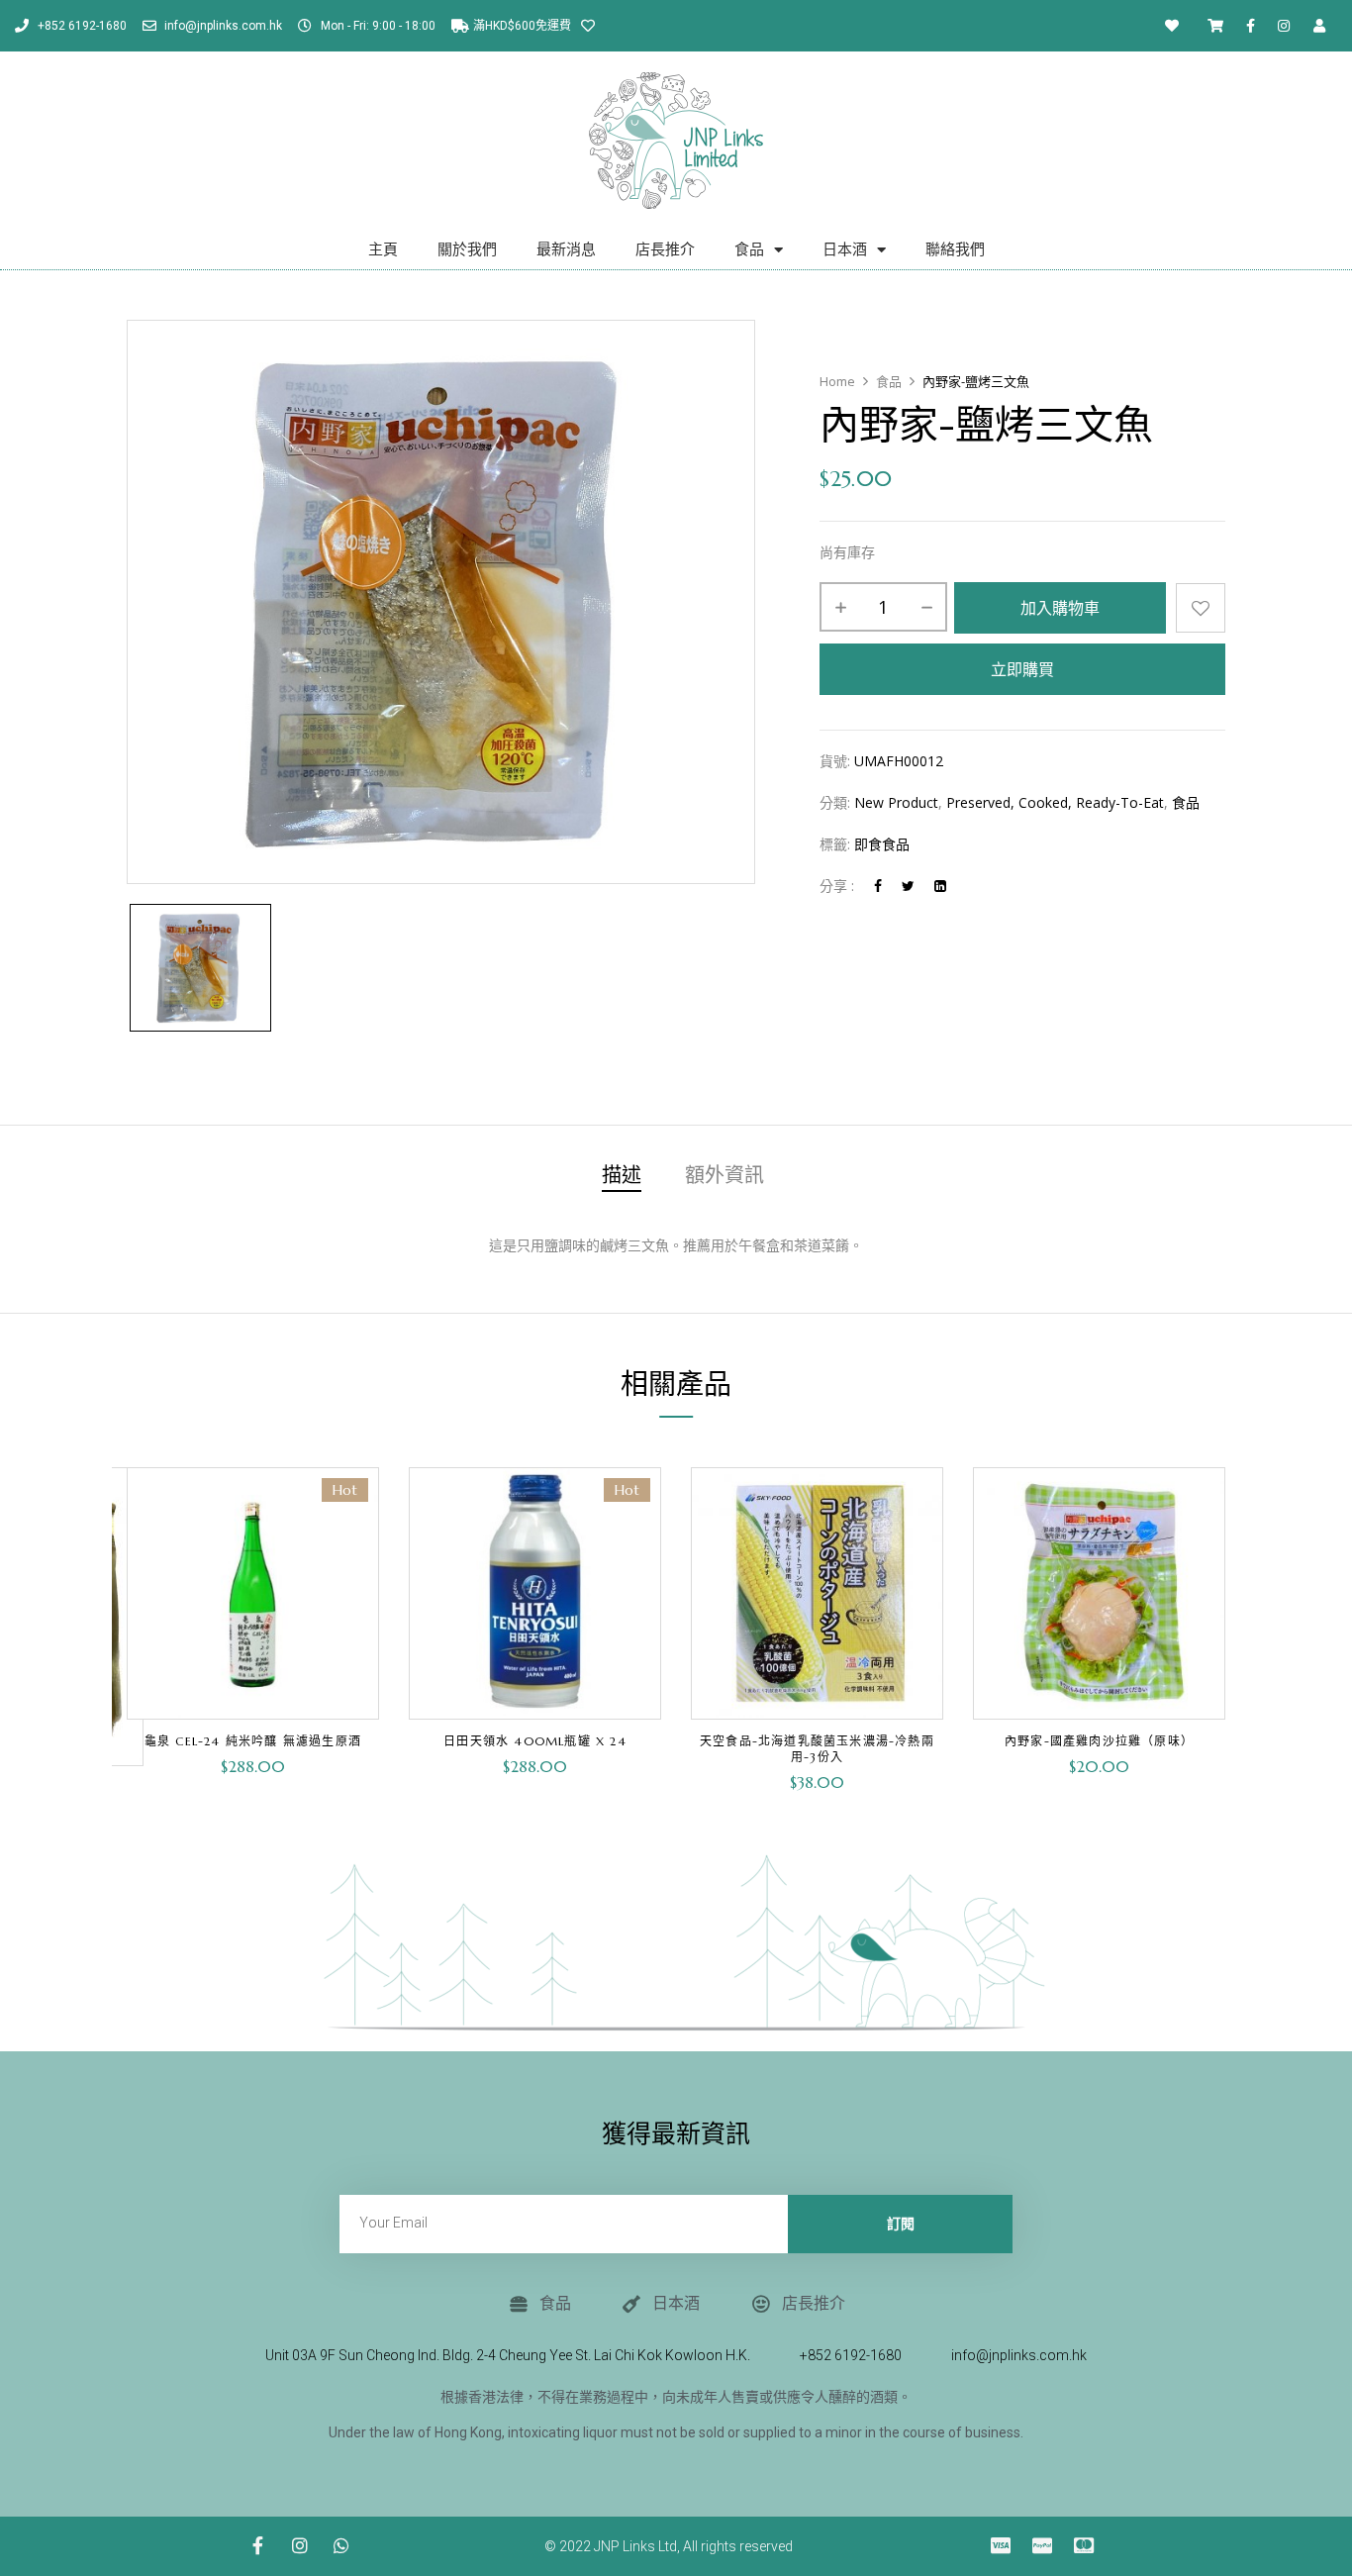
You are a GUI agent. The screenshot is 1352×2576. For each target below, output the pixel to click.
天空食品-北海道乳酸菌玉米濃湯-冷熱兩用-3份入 (817, 1749)
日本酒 (845, 249)
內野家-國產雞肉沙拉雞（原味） (1099, 1741)
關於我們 (467, 249)
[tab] (622, 1179)
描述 (622, 1177)
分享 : (837, 886)
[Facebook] (878, 886)
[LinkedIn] (940, 886)
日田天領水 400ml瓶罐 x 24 (535, 1741)
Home (837, 381)
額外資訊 (724, 1177)
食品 (749, 249)
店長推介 (665, 249)
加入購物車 (1060, 608)
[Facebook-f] (1251, 26)
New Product (896, 802)
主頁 (383, 249)
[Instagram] (1284, 26)
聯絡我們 (955, 249)
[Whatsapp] (341, 2545)
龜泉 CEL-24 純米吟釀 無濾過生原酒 (253, 1741)
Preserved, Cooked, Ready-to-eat (1055, 802)
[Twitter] (908, 886)
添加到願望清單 (1201, 608)
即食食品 (882, 844)
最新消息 (566, 249)
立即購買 (1022, 669)
